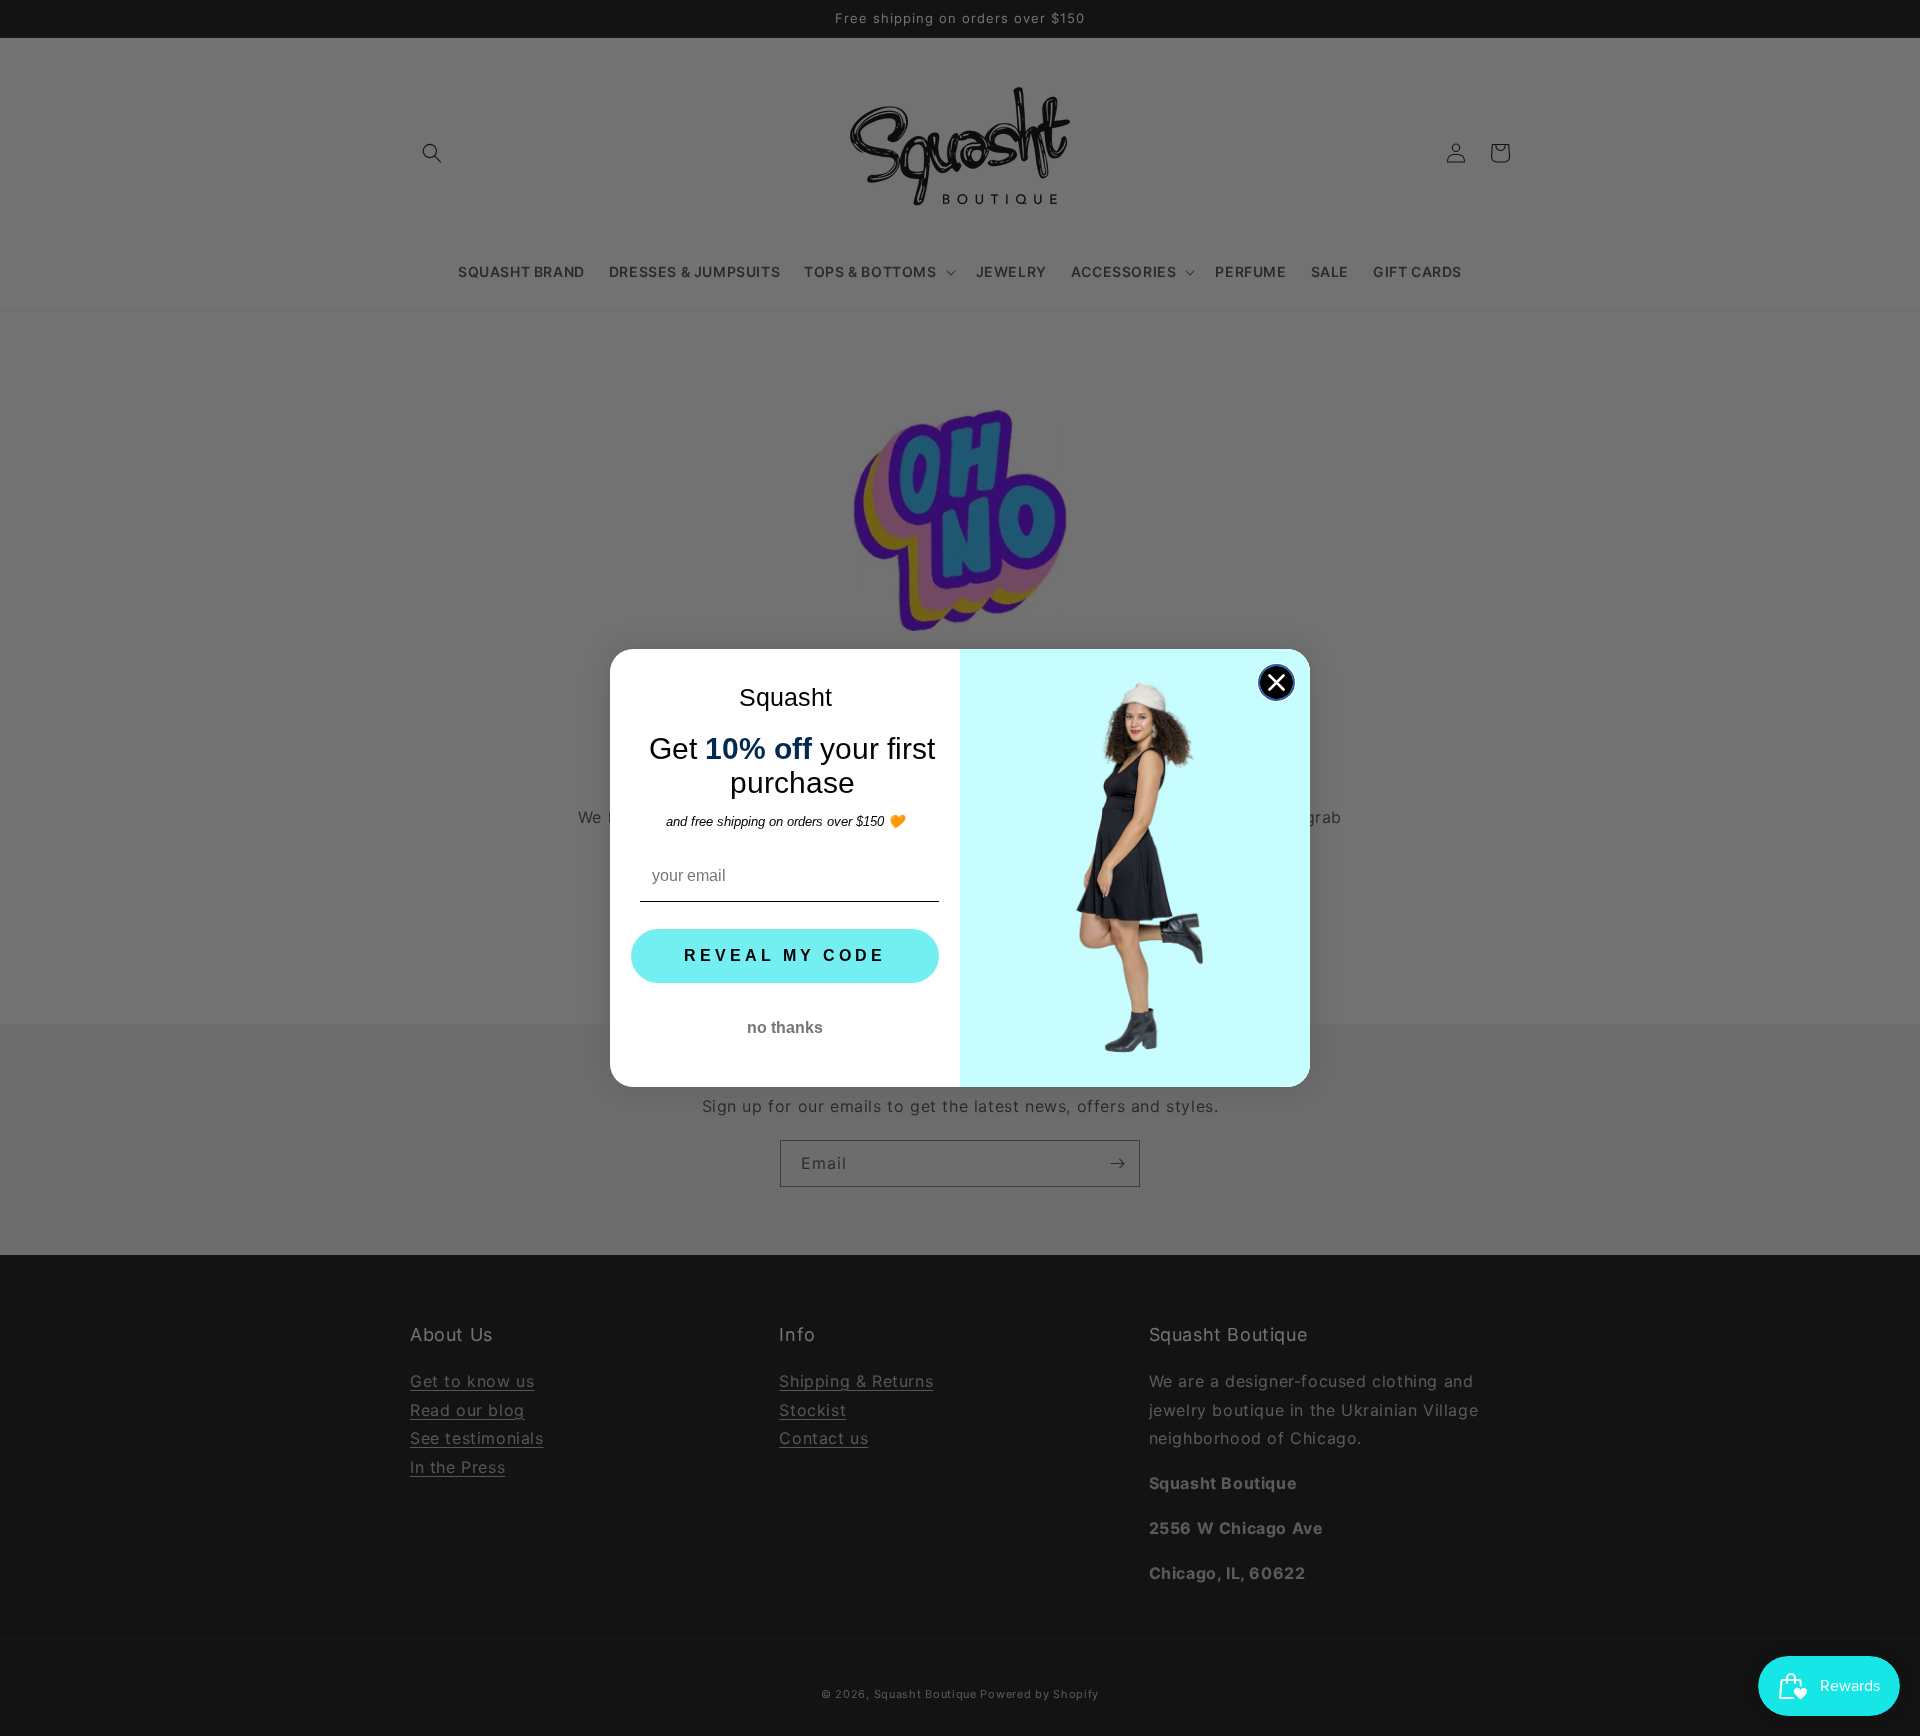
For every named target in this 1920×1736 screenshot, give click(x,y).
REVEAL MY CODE (785, 955)
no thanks (785, 1027)
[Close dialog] (1276, 682)
